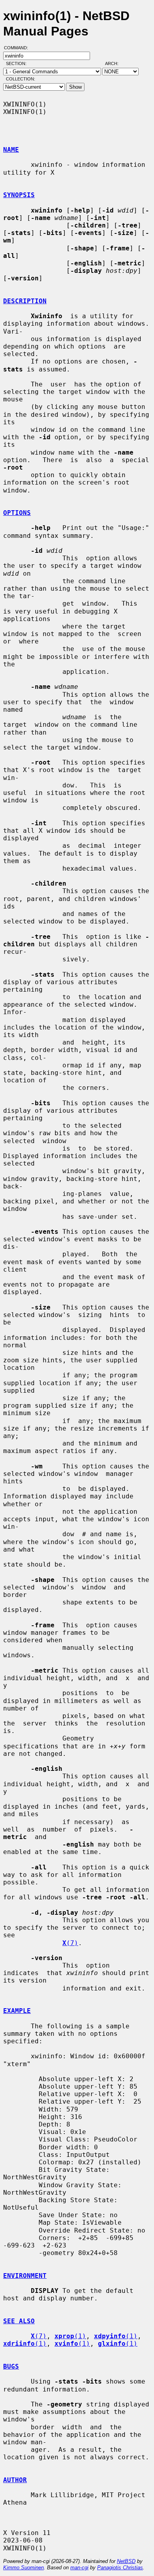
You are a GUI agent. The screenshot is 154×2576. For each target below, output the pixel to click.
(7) (70, 1943)
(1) (70, 2336)
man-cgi (79, 2568)
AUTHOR (15, 2480)
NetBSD (126, 2561)
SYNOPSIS (19, 195)
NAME (11, 150)
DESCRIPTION (25, 301)
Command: (18, 48)
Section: (18, 63)
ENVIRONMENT (25, 2276)
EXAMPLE (17, 2011)
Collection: (21, 79)
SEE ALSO (19, 2321)
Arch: (115, 63)
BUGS (11, 2366)
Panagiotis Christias (120, 2568)
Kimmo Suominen (23, 2568)
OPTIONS (17, 513)
